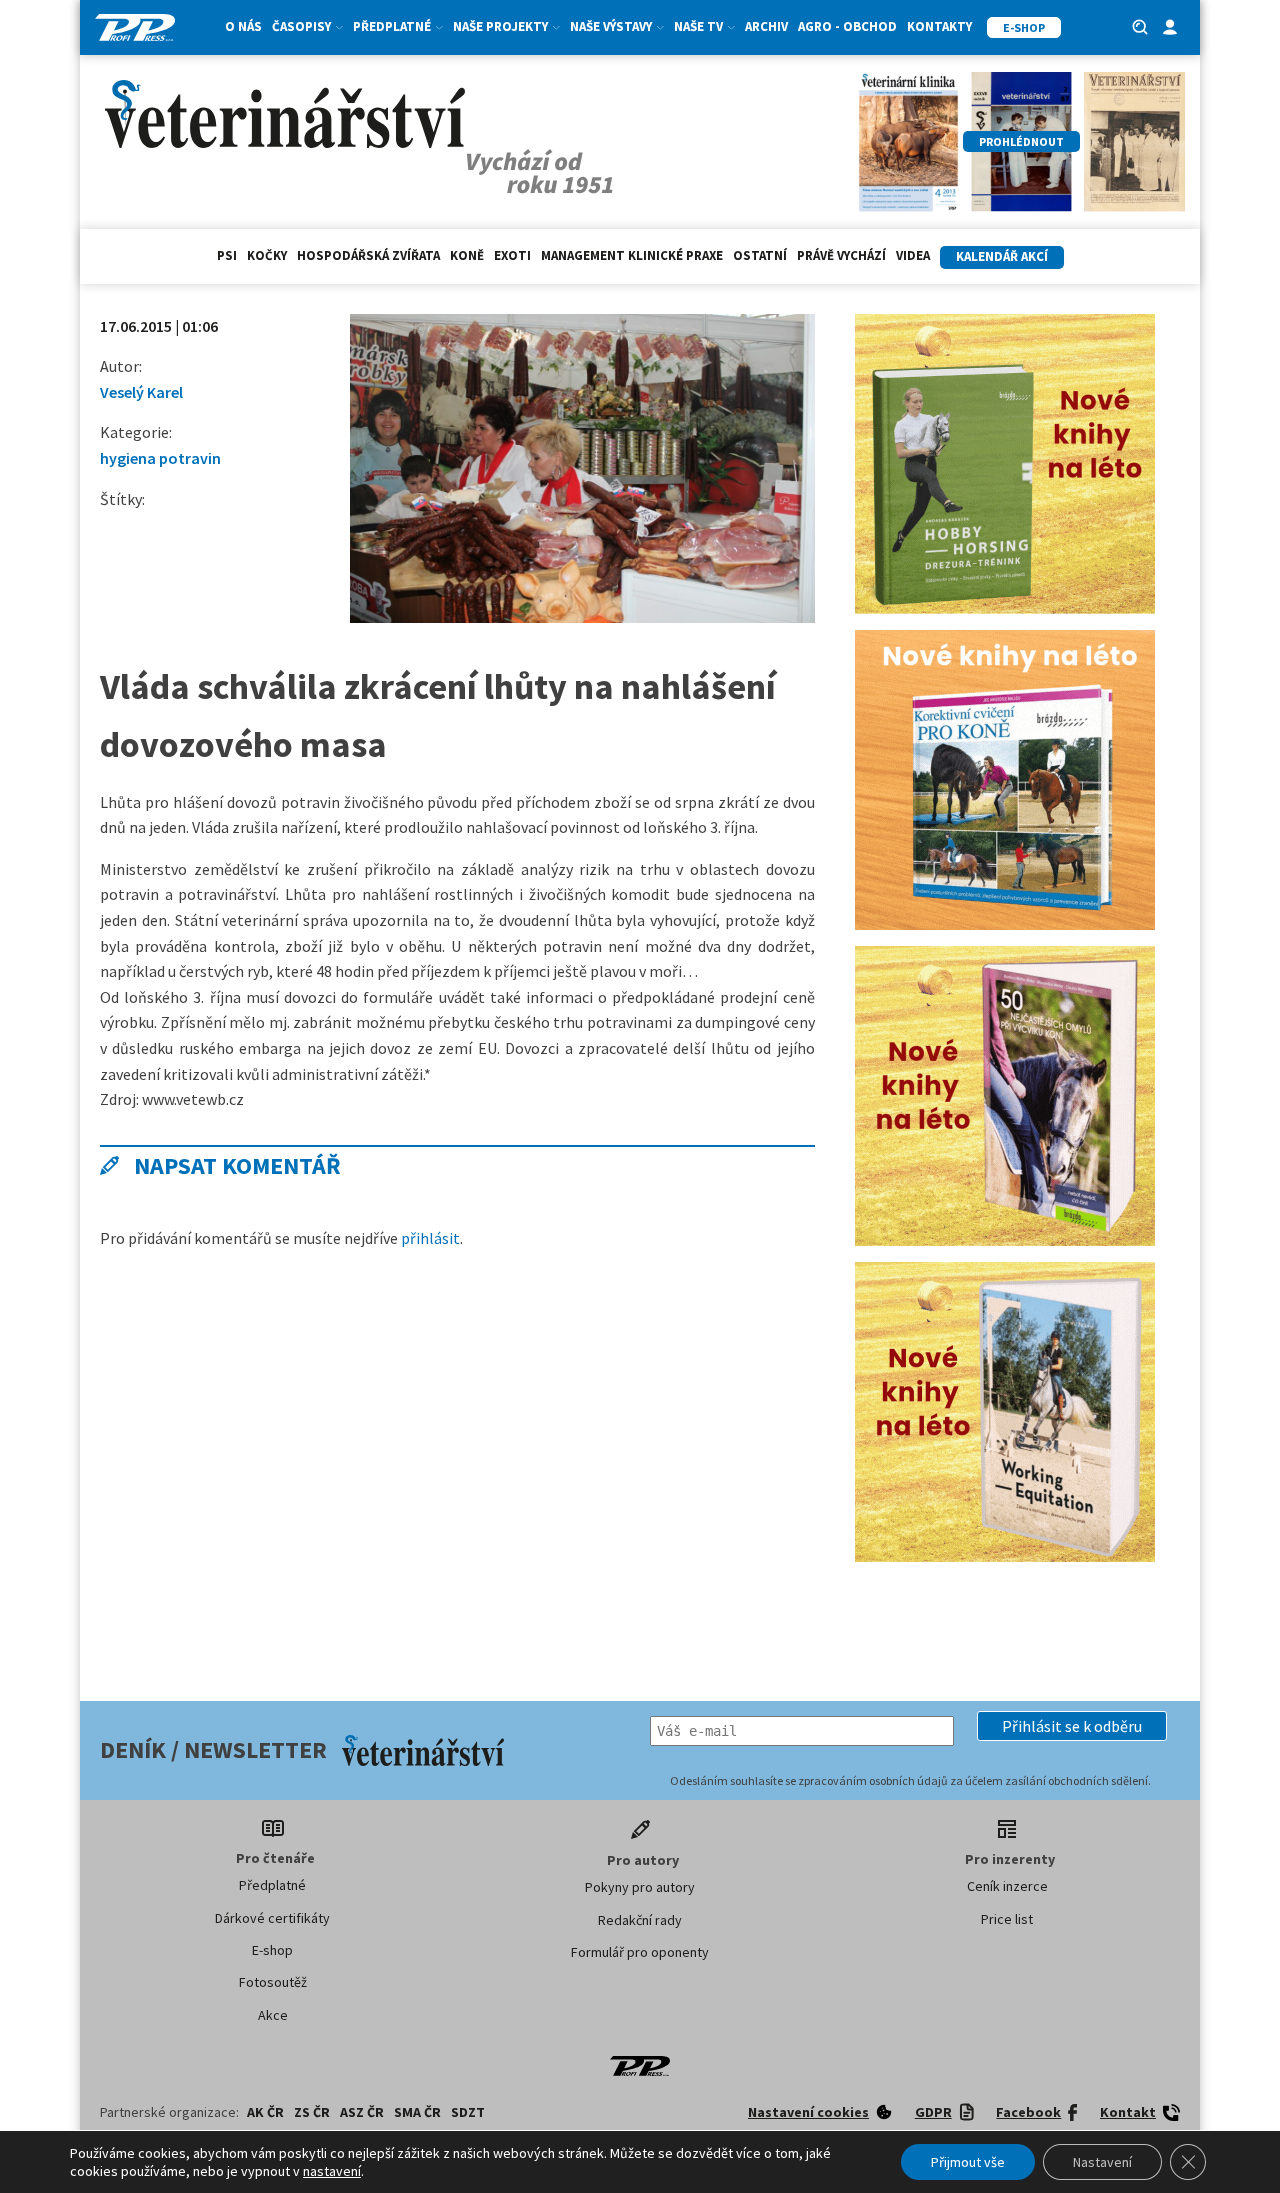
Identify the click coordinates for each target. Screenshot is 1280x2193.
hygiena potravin (160, 458)
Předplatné (272, 1885)
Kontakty (939, 26)
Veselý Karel (141, 392)
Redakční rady (640, 1920)
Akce (273, 2015)
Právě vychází (841, 255)
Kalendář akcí (1002, 256)
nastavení (332, 2171)
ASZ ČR (362, 2112)
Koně (467, 255)
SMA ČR (417, 2112)
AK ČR (265, 2112)
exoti (512, 255)
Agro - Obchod (847, 26)
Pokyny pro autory (640, 1887)
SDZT (468, 2112)
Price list (1007, 1919)
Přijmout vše (968, 2162)
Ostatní (760, 255)
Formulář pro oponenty (640, 1952)
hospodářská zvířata (368, 255)
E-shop (272, 1950)
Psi (227, 255)
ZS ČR (312, 2112)
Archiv (766, 26)
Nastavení (1102, 2162)
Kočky (267, 255)
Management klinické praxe (632, 255)
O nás (243, 26)
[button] (1072, 1726)
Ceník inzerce (1007, 1886)
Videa (913, 255)
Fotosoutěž (273, 1982)
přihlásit (430, 1238)
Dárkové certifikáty (272, 1918)
